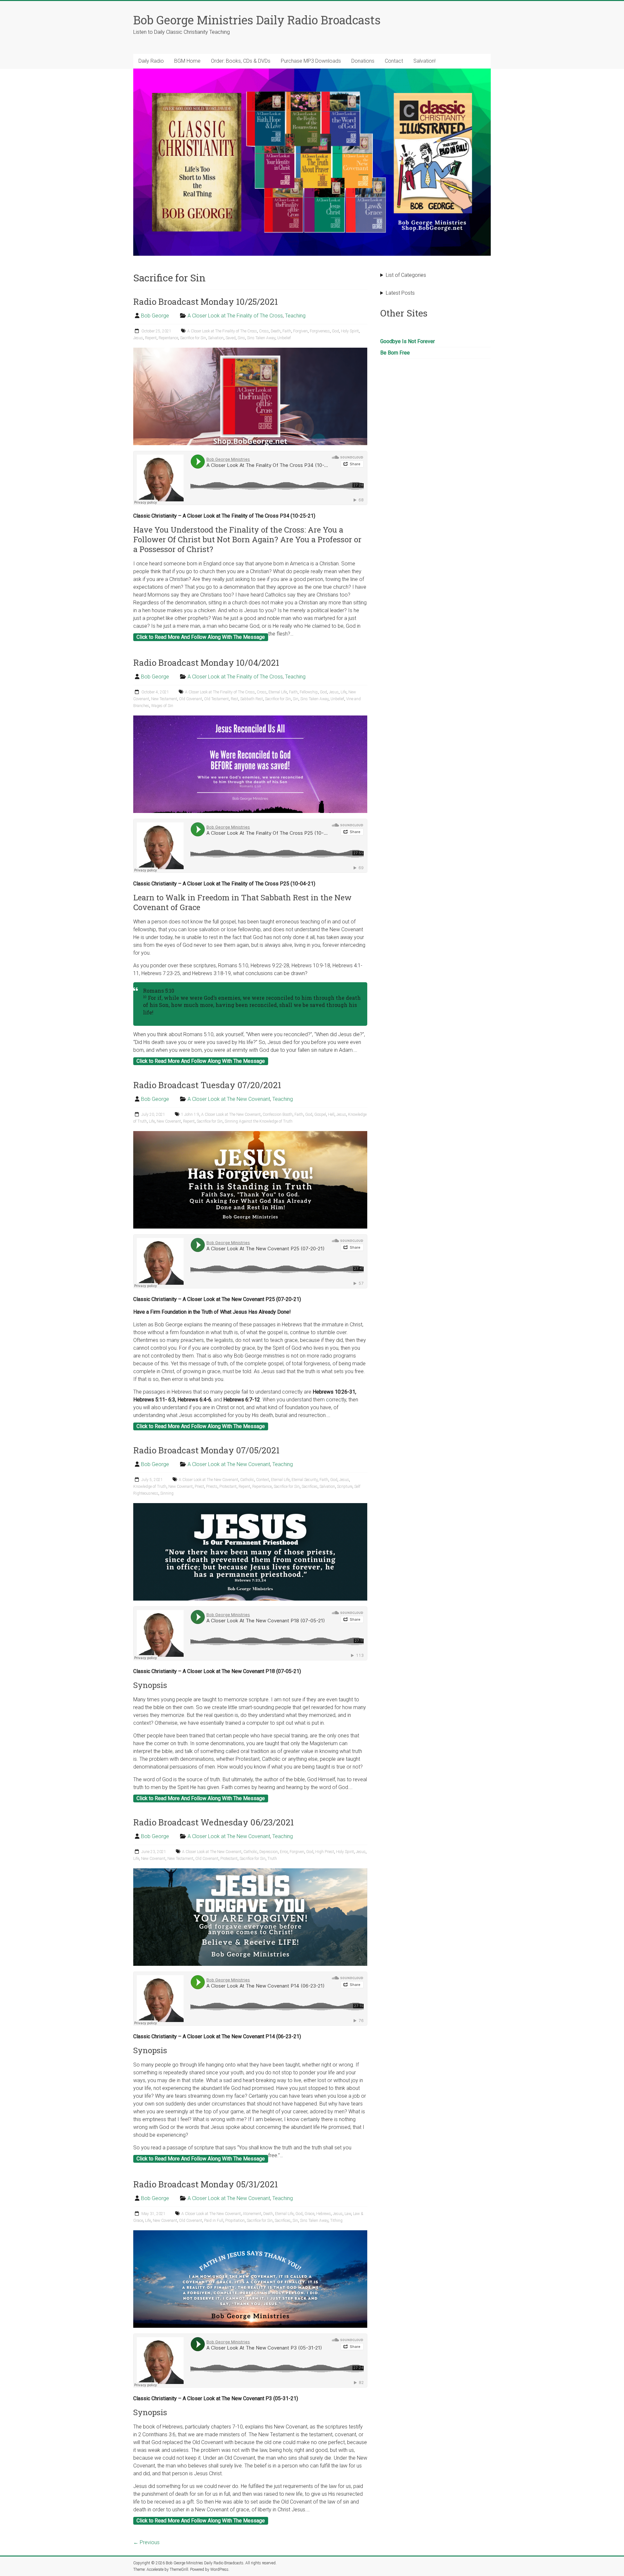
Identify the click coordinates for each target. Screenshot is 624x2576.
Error (284, 1852)
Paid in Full (214, 2221)
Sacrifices (310, 1487)
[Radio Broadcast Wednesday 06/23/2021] (250, 1871)
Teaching (295, 316)
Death (276, 331)
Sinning (167, 1493)
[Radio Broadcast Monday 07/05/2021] (250, 1506)
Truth (272, 1859)
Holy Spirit (350, 331)
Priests (212, 1487)
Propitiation (235, 2221)
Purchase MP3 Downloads (311, 61)
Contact (394, 61)
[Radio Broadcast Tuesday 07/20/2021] (250, 1134)
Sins (241, 338)
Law (348, 2214)
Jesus (138, 338)
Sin (296, 699)
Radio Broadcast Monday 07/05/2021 (206, 1450)
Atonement (252, 2214)
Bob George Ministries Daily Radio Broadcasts (257, 20)
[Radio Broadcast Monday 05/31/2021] (250, 2233)
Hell (331, 1114)
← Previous (146, 2542)
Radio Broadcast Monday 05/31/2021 (206, 2184)
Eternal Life (278, 692)
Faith (287, 331)
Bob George (155, 316)
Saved (231, 338)
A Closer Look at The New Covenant (229, 1099)
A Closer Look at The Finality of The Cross (235, 316)
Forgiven (300, 331)
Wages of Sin (162, 706)
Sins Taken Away (261, 338)
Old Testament (216, 699)
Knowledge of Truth (150, 1487)
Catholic (247, 1480)
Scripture (345, 1487)
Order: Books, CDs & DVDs (241, 61)
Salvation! (424, 61)
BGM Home (187, 61)
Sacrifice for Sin (193, 338)
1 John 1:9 (190, 1114)
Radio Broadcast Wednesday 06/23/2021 (214, 1822)
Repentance (168, 338)
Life (344, 692)
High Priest (325, 1852)
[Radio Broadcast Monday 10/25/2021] (250, 351)
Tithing (336, 2221)
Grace (309, 2214)
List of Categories (406, 275)
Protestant (228, 1487)
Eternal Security (305, 1480)
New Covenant (169, 1121)
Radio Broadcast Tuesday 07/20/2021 (207, 1085)
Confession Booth (278, 1114)
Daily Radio (151, 61)
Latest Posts (400, 293)
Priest (199, 1487)
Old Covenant (191, 699)
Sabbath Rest (252, 699)
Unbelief (284, 338)
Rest (234, 699)
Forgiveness (320, 331)
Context (263, 1480)
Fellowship (309, 692)
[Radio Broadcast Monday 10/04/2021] (250, 719)
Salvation (216, 338)
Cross (264, 331)
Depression (269, 1852)
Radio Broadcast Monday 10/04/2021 (206, 663)
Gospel (320, 1114)
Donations (363, 61)
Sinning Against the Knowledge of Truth (259, 1121)
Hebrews (324, 2214)
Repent (151, 338)
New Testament (164, 699)
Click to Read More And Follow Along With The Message (201, 637)
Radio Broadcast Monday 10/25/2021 (206, 302)
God (335, 331)
